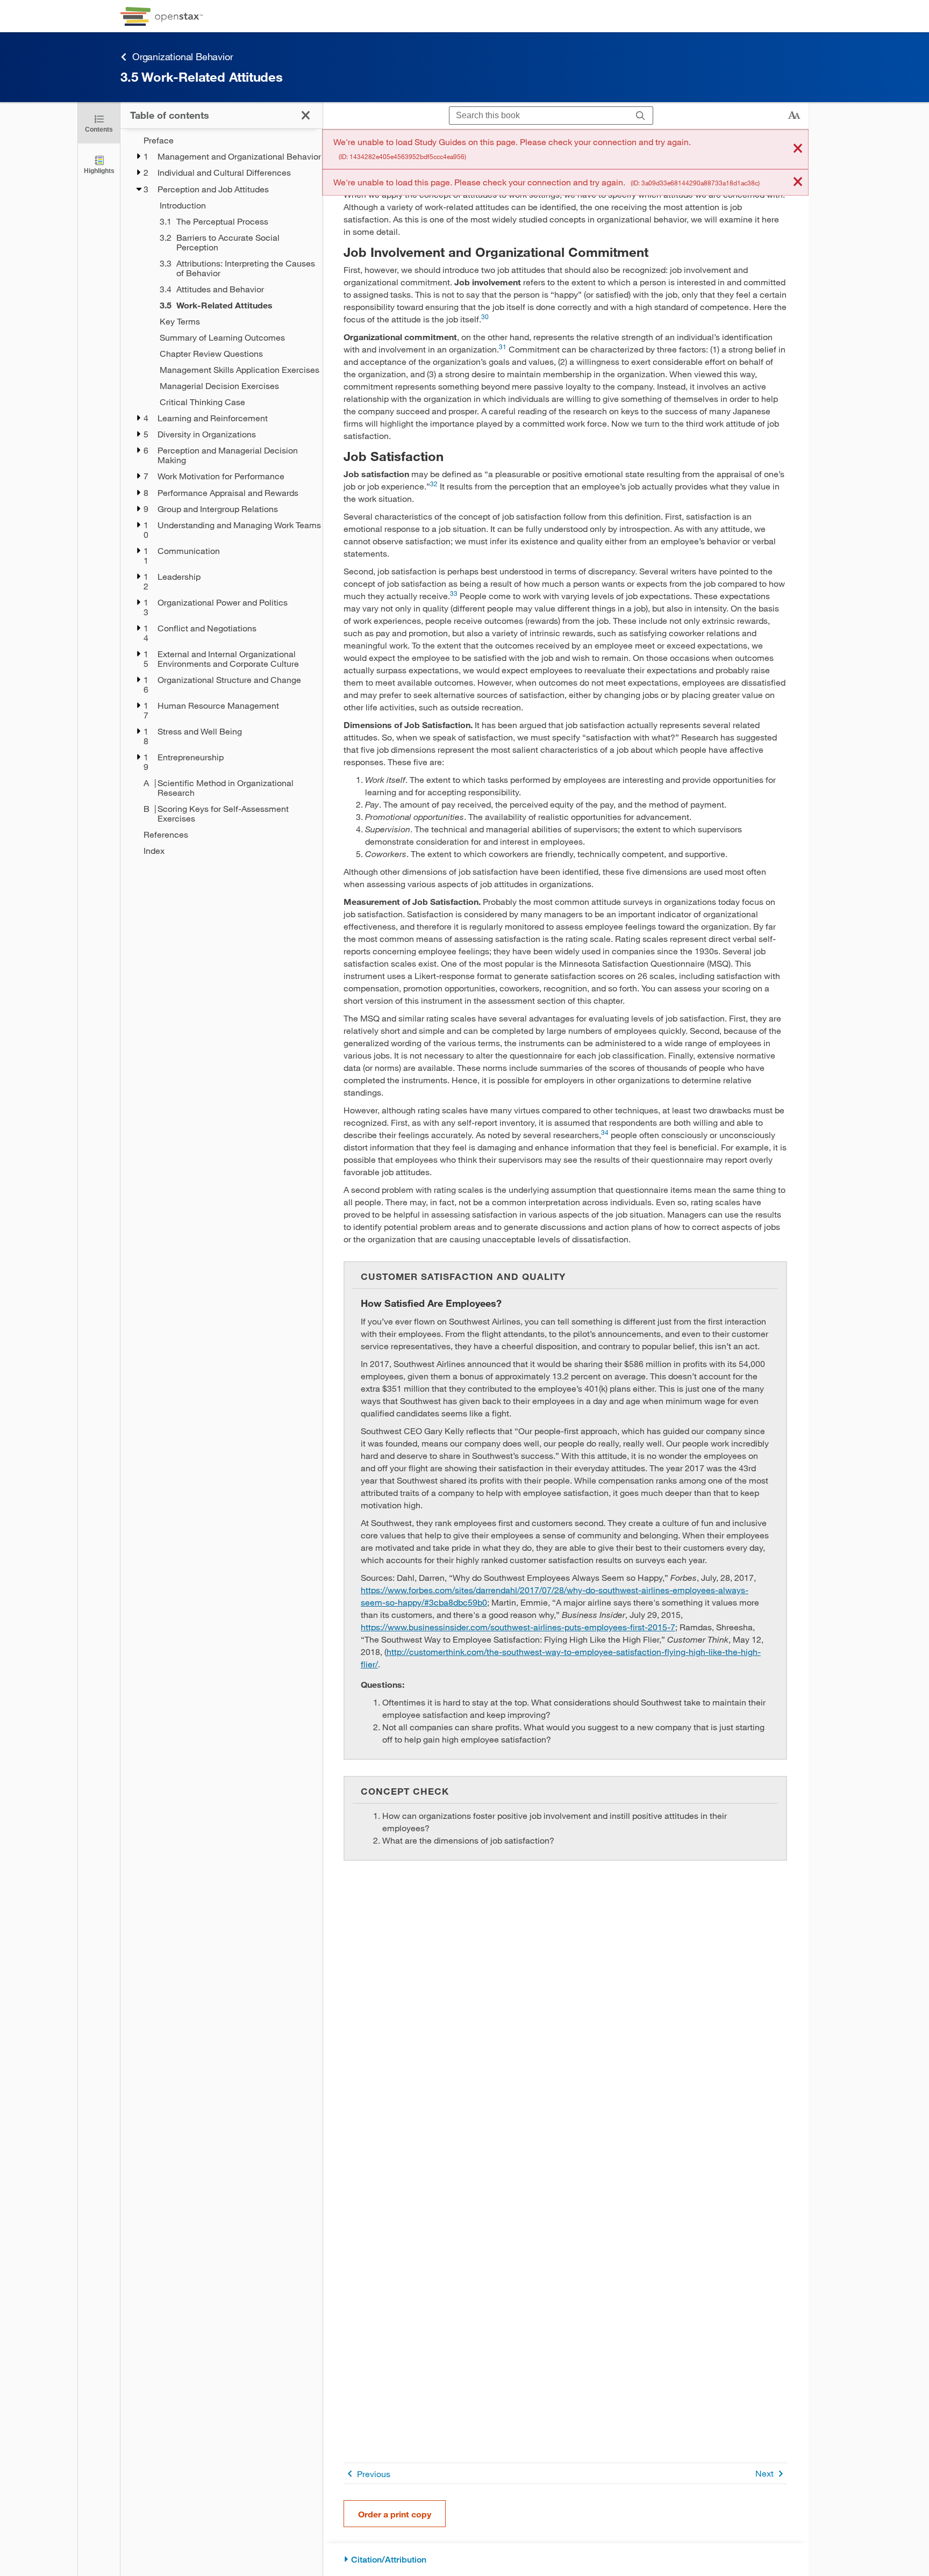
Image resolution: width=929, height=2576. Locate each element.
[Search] (641, 116)
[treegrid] (221, 495)
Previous (374, 2474)
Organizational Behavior (183, 56)
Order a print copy (395, 2514)
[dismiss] (798, 149)
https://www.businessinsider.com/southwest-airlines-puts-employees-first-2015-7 (518, 1627)
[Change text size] (794, 116)
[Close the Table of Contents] (306, 115)
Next (764, 2473)
